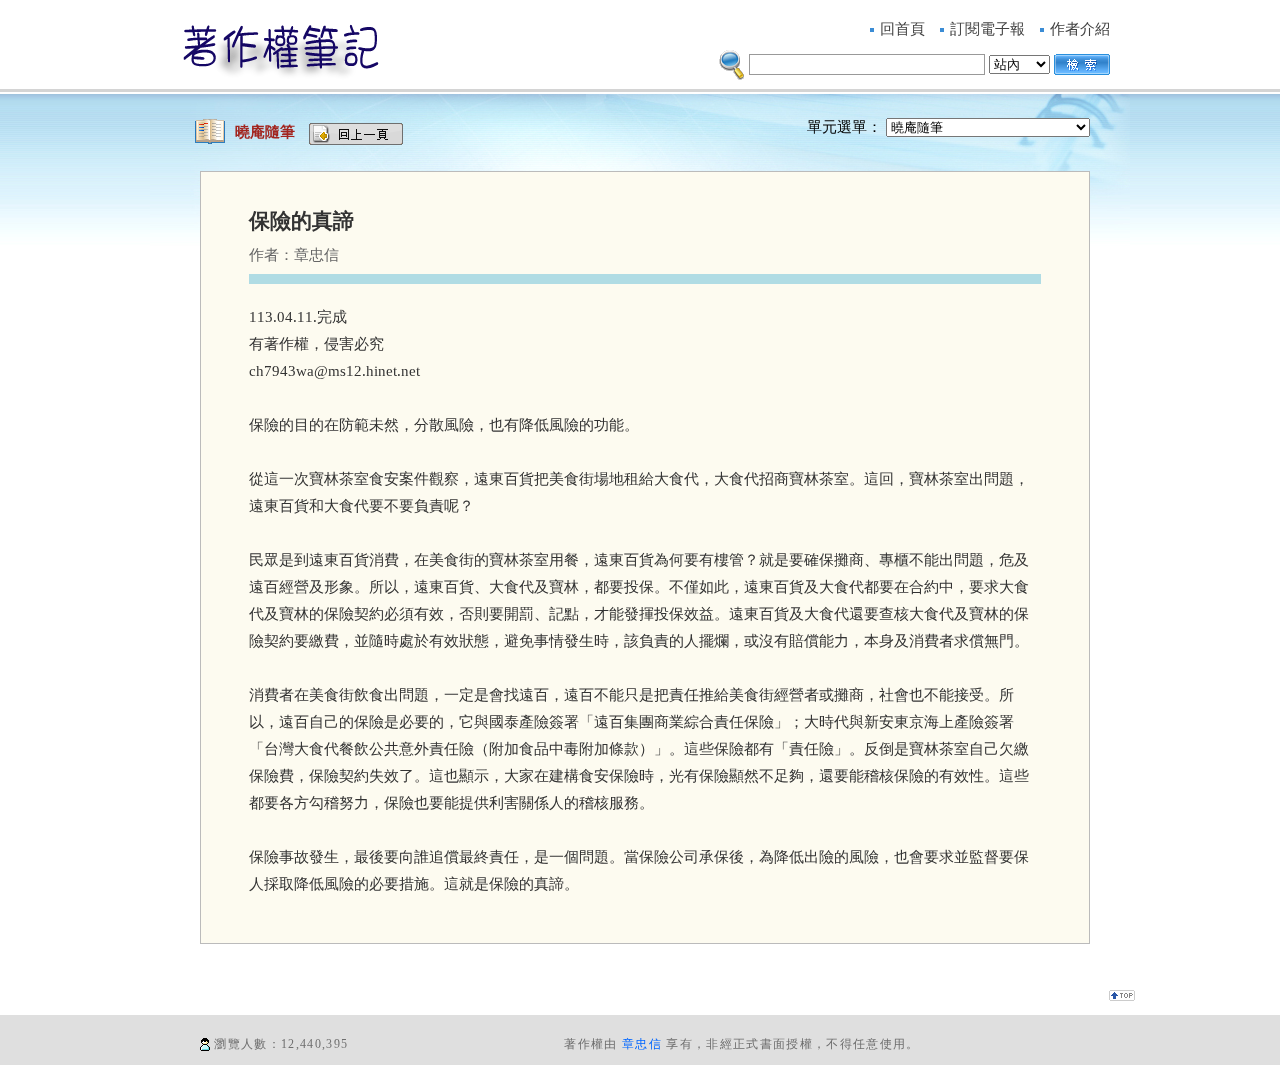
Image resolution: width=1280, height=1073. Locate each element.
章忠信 (642, 1044)
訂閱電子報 (987, 29)
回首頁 (902, 29)
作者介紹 (1080, 29)
